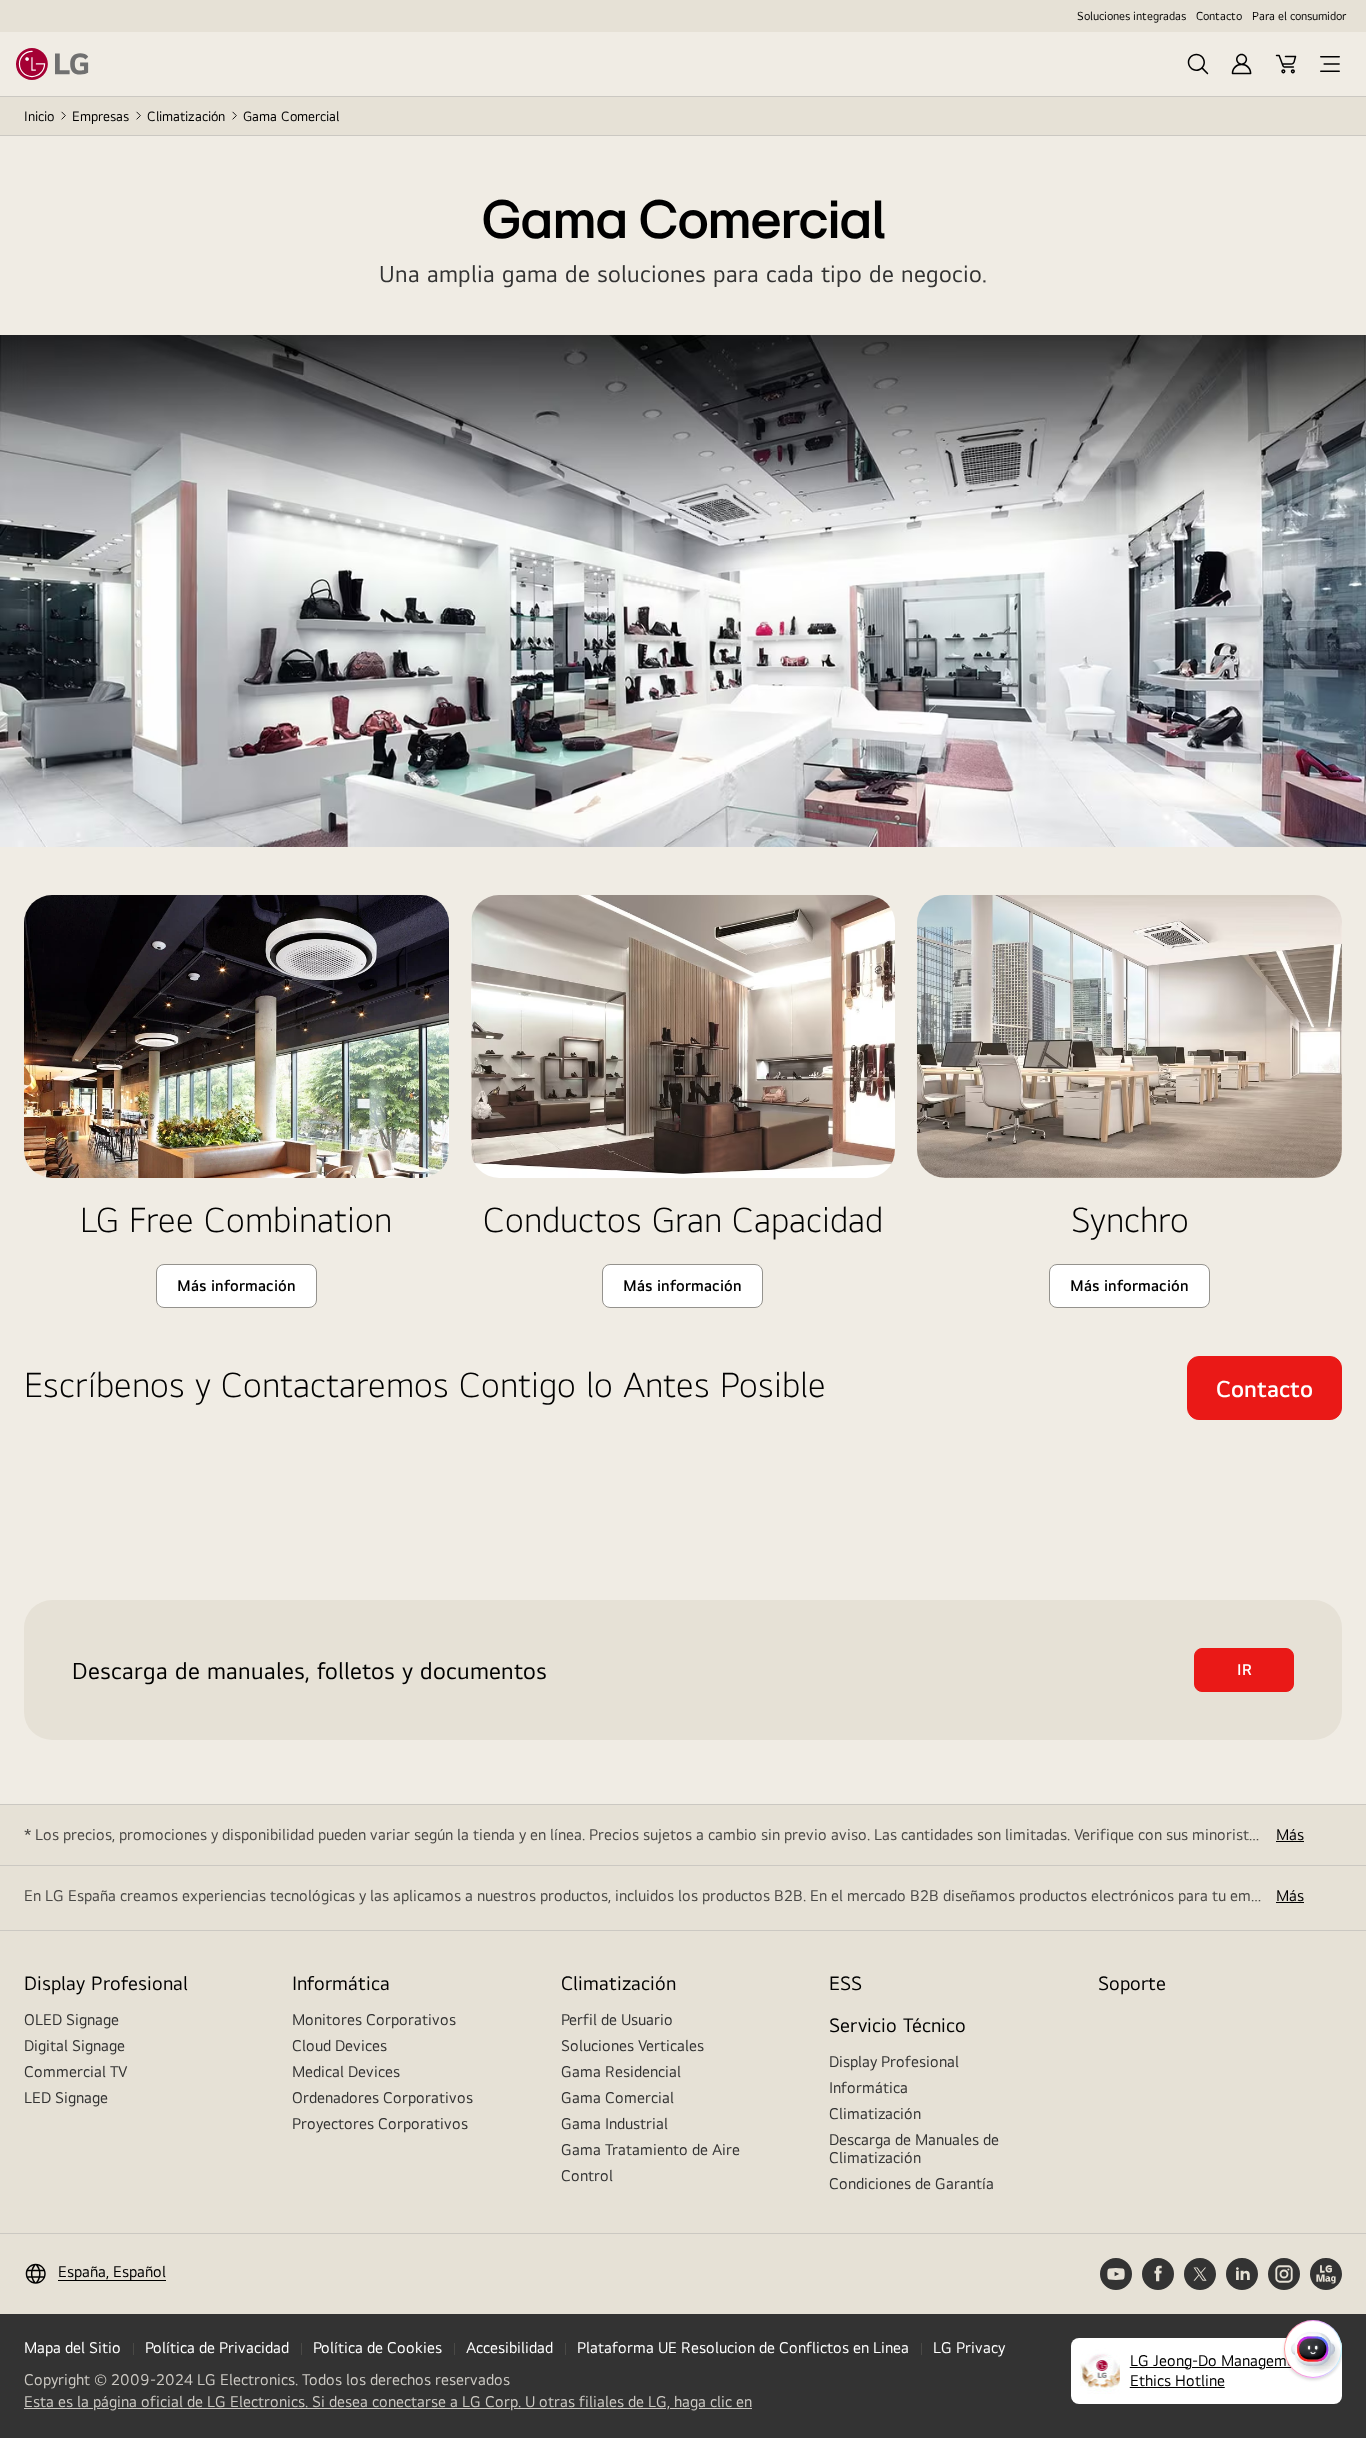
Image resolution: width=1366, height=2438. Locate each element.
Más (1290, 1834)
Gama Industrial (614, 2123)
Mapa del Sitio (72, 2347)
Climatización (186, 116)
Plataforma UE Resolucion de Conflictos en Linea (743, 2347)
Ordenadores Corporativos (382, 2097)
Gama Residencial (621, 2071)
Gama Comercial (617, 2097)
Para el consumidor (1299, 16)
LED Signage (66, 2097)
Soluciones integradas (1131, 16)
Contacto (1219, 16)
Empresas (100, 116)
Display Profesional (106, 1982)
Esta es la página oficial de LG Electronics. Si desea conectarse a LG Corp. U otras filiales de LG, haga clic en (388, 2402)
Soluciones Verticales (632, 2045)
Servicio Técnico (897, 2024)
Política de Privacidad (217, 2347)
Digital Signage (74, 2045)
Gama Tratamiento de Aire (650, 2149)
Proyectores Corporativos (380, 2123)
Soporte (1132, 1982)
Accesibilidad (509, 2347)
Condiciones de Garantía (911, 2183)
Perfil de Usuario (617, 2019)
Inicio (39, 116)
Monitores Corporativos (374, 2019)
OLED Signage (71, 2019)
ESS (845, 1982)
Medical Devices (346, 2071)
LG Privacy (969, 2347)
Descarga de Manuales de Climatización (914, 2148)
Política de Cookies (377, 2347)
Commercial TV (75, 2071)
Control (587, 2175)
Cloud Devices (339, 2045)
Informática (341, 1982)
